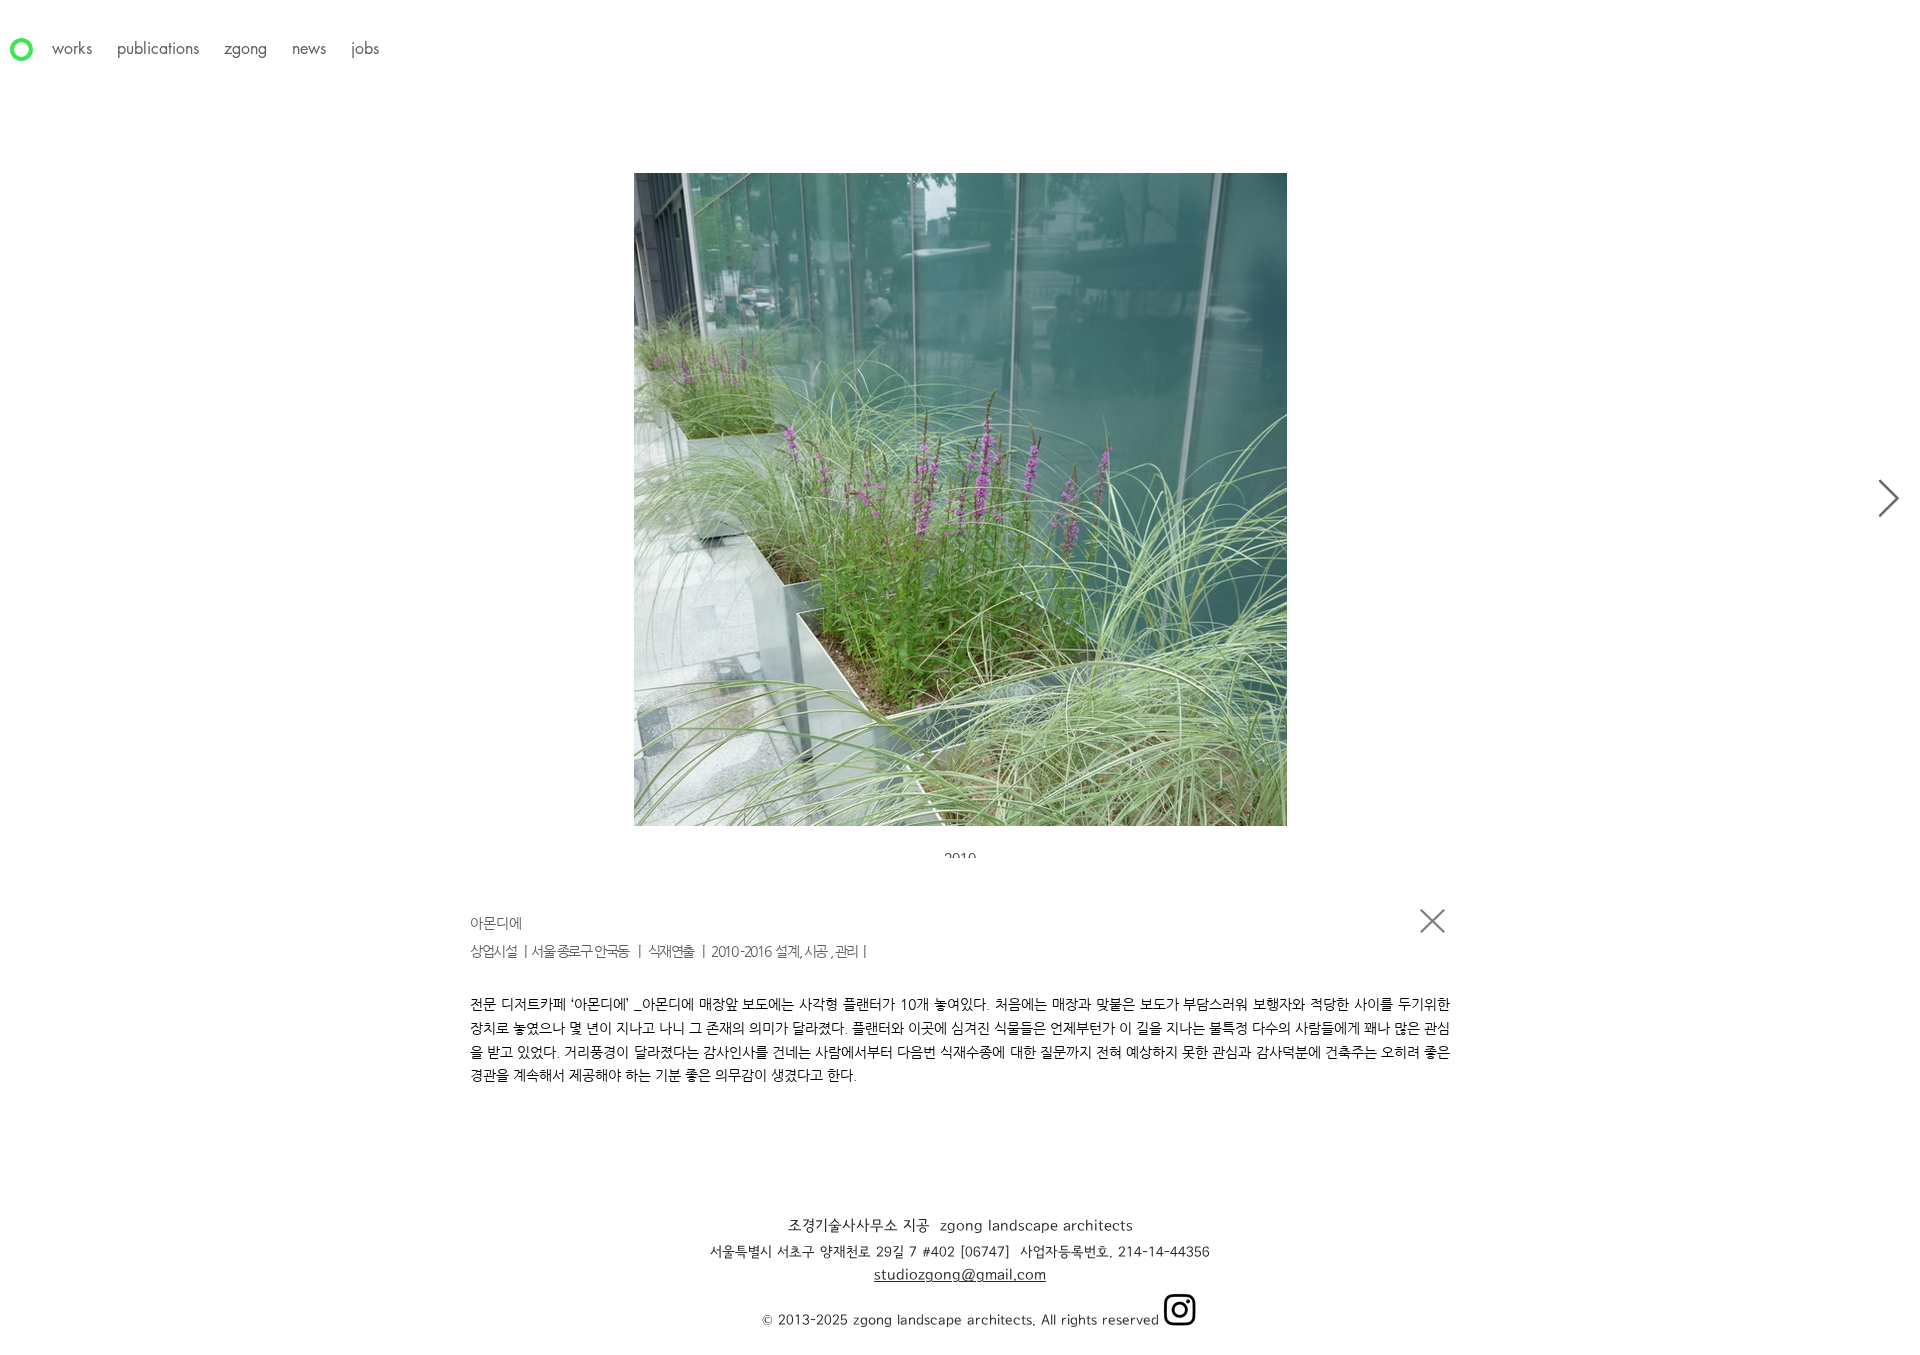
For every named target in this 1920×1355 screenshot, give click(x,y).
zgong (245, 48)
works (72, 48)
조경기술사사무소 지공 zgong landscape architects (960, 1227)
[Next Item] (1888, 499)
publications (158, 48)
